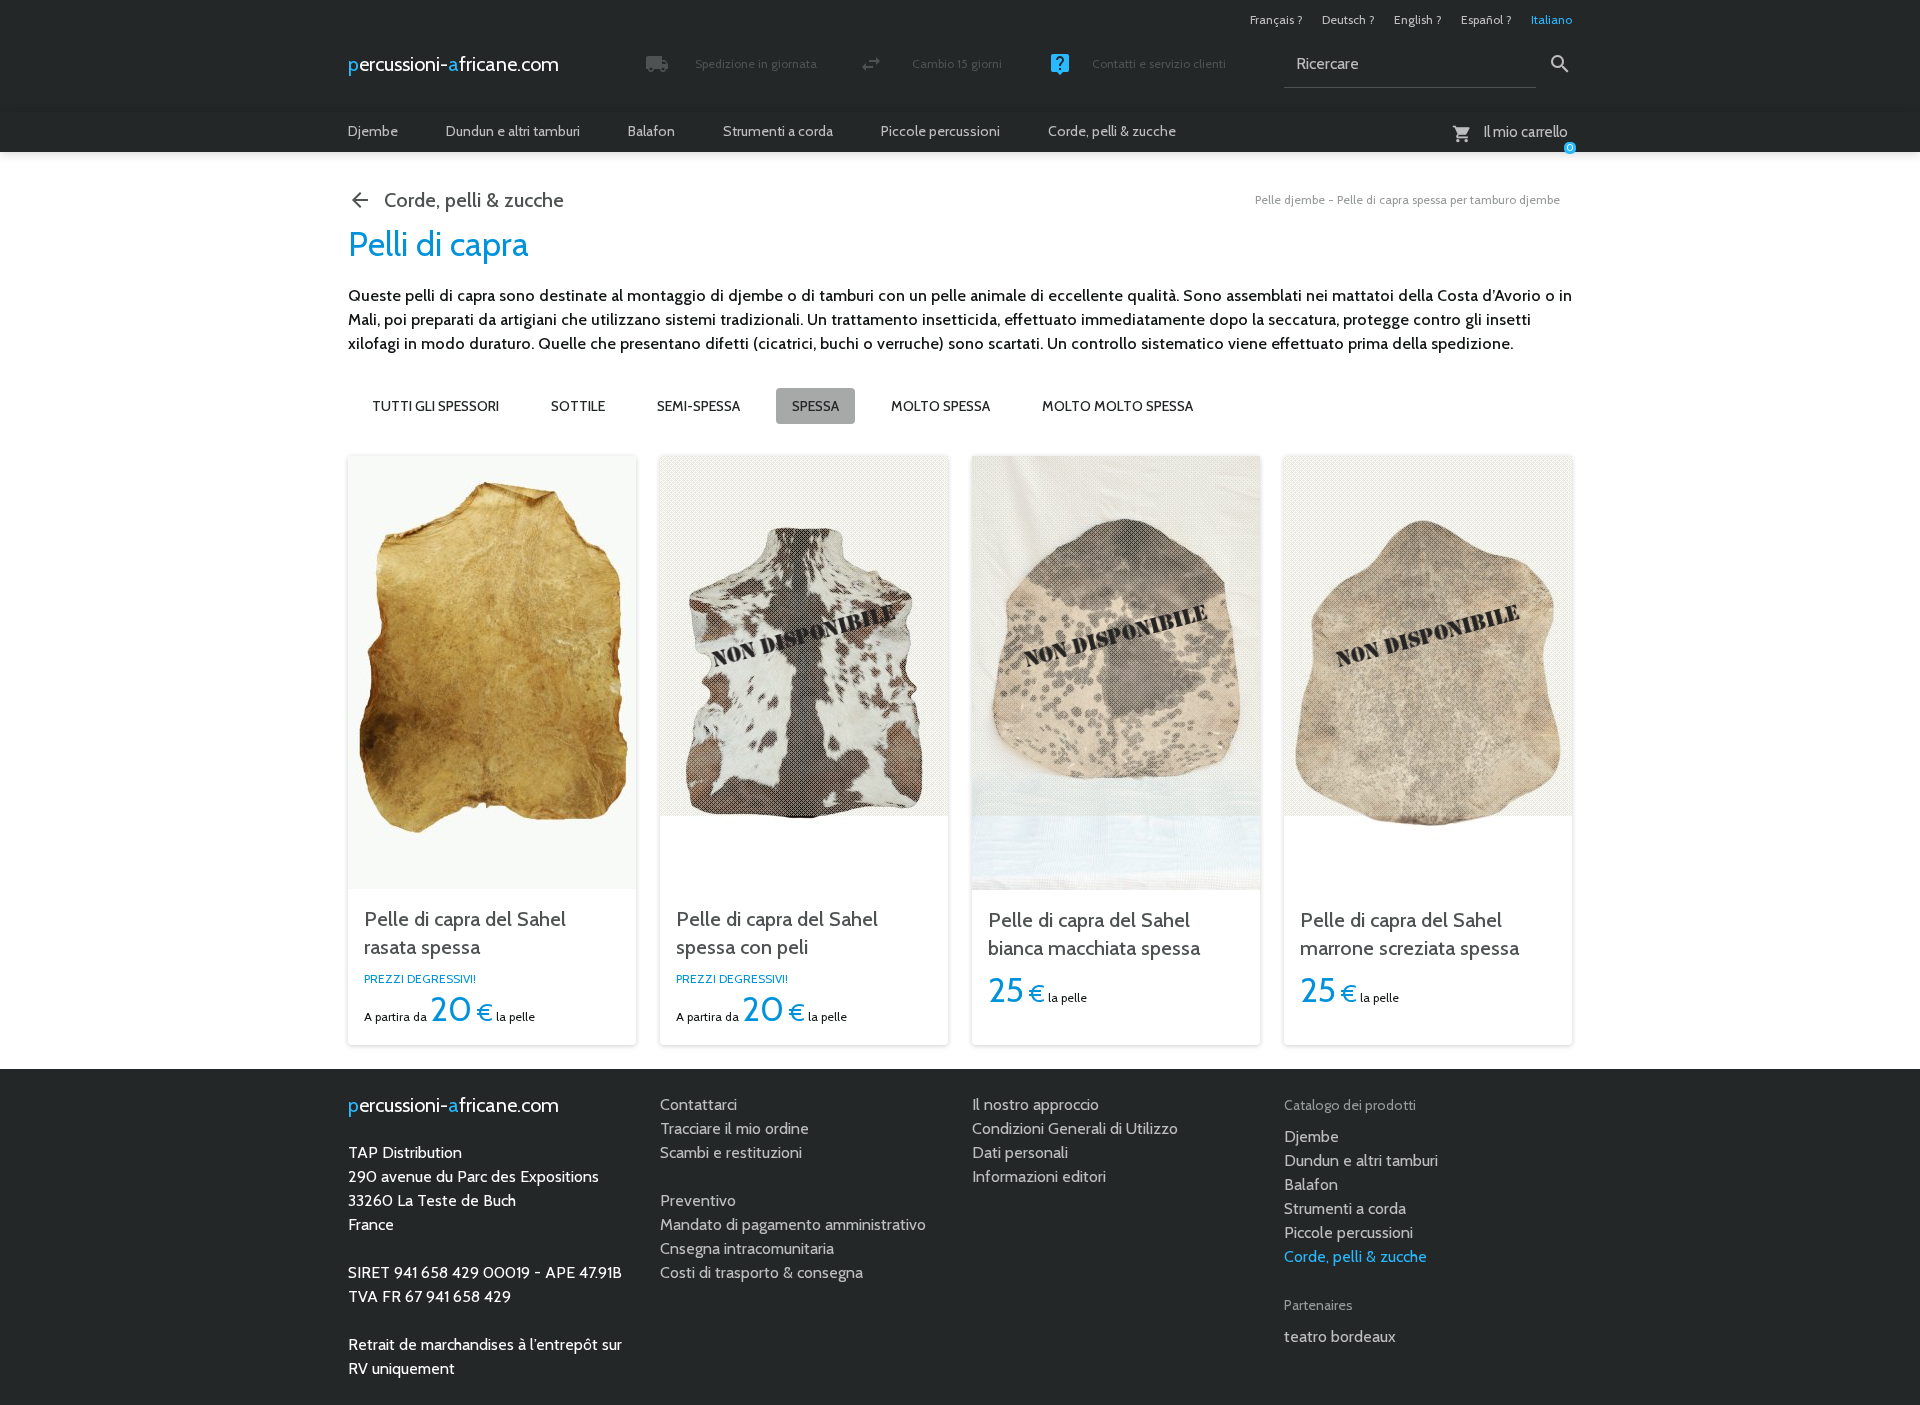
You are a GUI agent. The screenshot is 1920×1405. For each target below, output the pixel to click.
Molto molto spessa (1117, 406)
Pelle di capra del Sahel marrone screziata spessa (1409, 934)
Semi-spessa (698, 406)
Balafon (651, 131)
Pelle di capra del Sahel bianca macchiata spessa (1094, 934)
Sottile (578, 406)
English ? (1418, 19)
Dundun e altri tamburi (513, 131)
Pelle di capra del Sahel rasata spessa (465, 933)
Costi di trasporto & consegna (761, 1272)
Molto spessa (940, 406)
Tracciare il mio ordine (734, 1128)
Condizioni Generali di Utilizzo (1075, 1128)
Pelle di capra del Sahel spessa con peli (777, 933)
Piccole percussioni (940, 131)
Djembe (373, 131)
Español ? (1486, 19)
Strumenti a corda (778, 131)
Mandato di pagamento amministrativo (793, 1224)
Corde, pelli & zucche (1112, 131)
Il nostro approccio (1035, 1104)
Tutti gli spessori (435, 406)
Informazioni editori (1039, 1176)
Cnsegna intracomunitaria (747, 1248)
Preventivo (698, 1200)
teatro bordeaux (1340, 1336)
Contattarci (698, 1104)
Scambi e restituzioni (731, 1152)
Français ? (1276, 19)
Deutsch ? (1348, 19)
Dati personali (1020, 1152)
